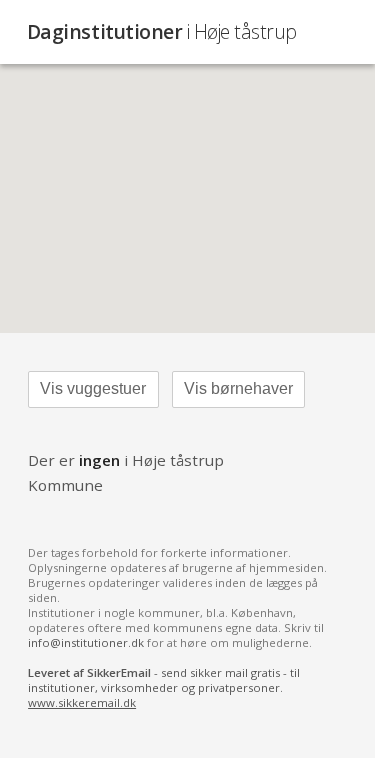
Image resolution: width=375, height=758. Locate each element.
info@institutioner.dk (86, 642)
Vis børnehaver (238, 388)
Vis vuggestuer (93, 388)
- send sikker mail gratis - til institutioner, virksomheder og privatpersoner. (164, 687)
